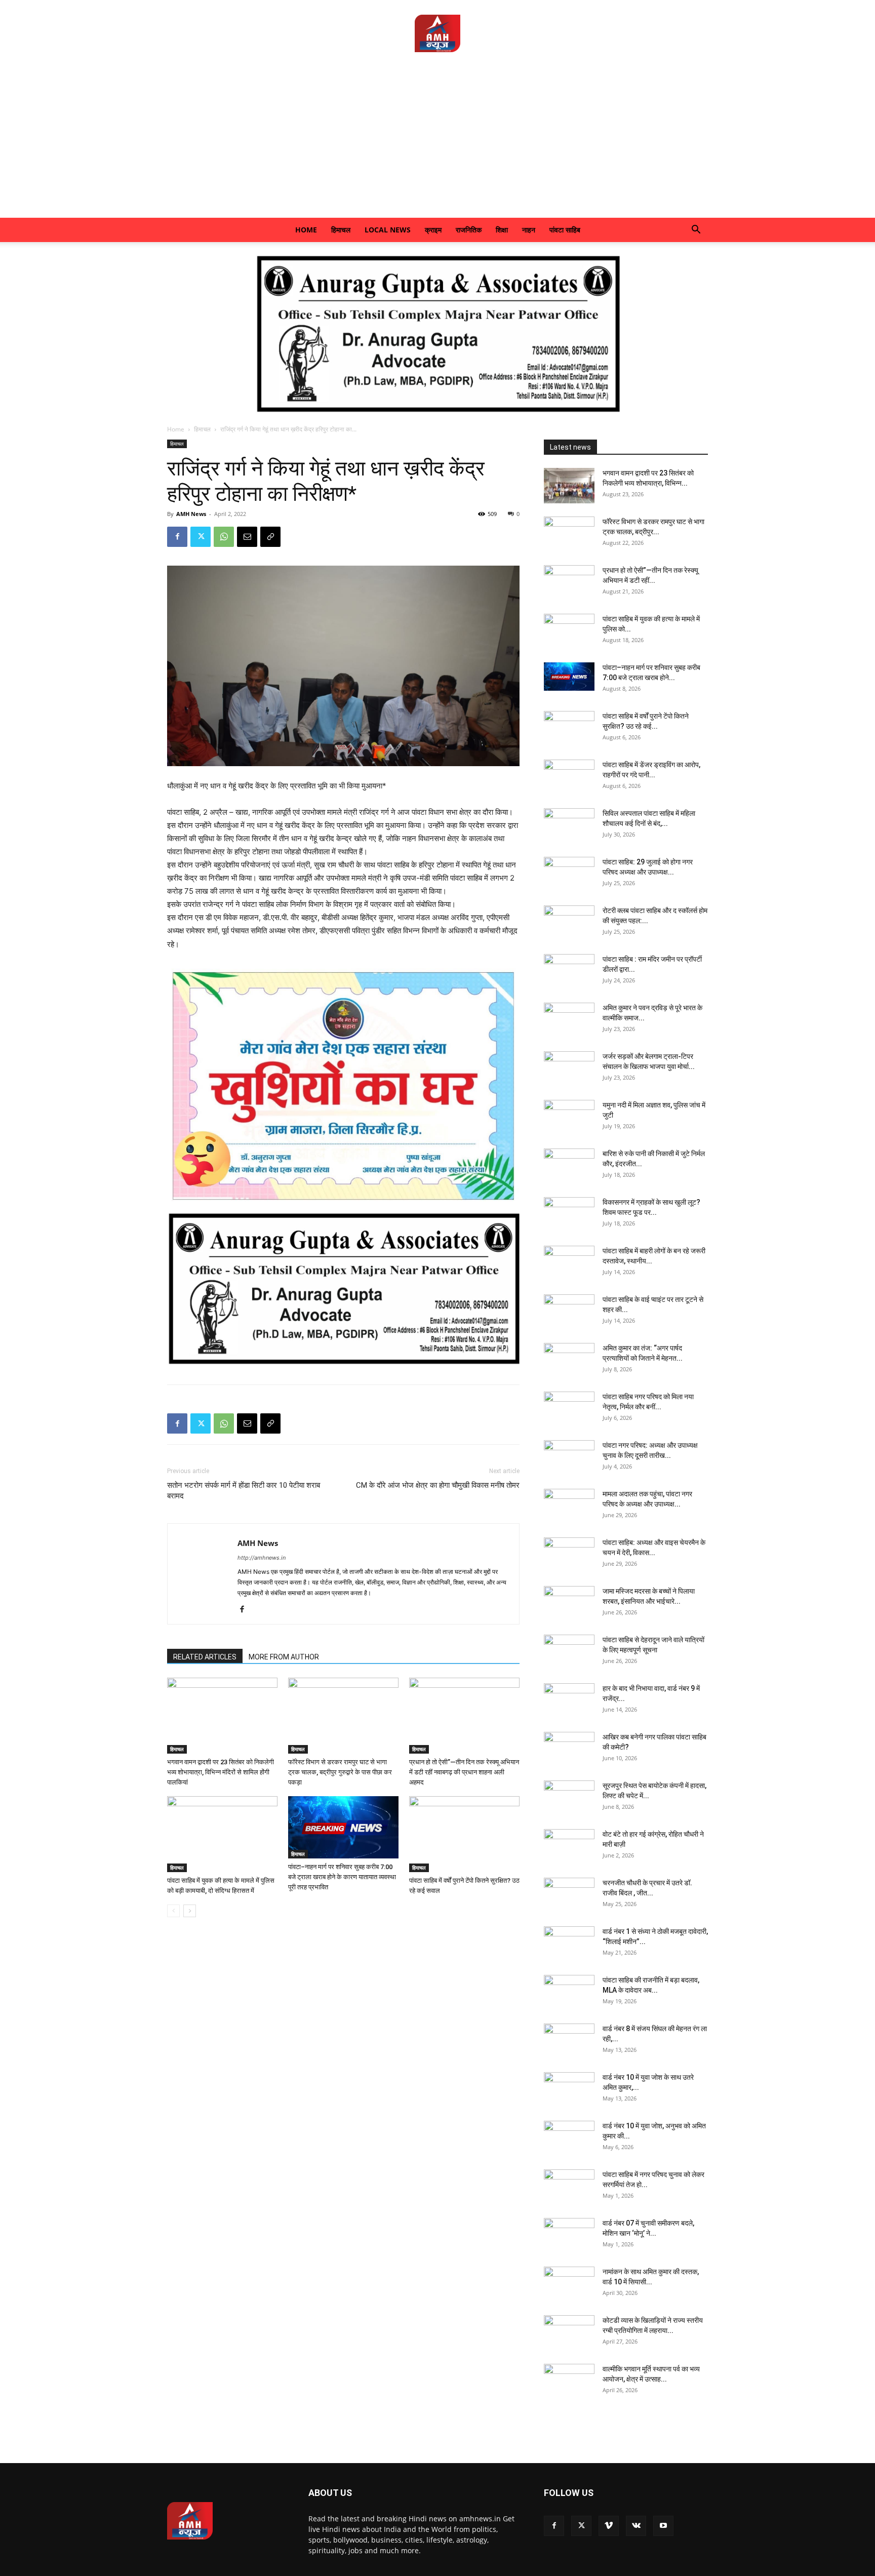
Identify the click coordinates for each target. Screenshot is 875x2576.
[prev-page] (173, 1911)
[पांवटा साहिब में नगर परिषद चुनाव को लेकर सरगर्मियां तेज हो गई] (569, 2187)
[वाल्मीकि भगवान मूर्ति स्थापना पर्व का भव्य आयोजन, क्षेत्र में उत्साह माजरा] (569, 2382)
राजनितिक (469, 230)
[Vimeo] (609, 2526)
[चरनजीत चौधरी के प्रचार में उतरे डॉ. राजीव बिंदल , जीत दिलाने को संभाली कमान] (569, 1895)
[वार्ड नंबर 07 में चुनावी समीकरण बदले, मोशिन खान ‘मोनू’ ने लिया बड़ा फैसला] (569, 2236)
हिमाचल (341, 230)
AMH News (191, 514)
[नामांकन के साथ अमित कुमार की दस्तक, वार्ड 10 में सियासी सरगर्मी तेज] (569, 2284)
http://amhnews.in (262, 1558)
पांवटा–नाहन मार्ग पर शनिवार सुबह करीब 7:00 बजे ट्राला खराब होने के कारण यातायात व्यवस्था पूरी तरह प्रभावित (342, 1877)
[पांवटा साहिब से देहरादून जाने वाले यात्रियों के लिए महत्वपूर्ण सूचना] (569, 1652)
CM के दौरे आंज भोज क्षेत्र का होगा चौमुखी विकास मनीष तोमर (438, 1485)
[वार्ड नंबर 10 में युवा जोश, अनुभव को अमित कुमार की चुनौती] (569, 2138)
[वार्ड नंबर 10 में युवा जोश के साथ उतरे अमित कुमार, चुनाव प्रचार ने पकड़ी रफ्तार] (569, 2090)
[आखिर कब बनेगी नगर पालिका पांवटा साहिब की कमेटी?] (569, 1750)
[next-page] (190, 1911)
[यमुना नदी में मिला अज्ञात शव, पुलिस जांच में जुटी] (569, 1118)
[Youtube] (663, 2526)
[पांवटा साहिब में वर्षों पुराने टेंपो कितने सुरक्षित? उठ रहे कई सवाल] (464, 1834)
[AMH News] (437, 33)
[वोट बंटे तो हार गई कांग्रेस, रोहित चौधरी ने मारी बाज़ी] (569, 1847)
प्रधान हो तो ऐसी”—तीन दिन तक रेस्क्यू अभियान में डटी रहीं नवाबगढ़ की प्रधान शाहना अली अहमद (464, 1772)
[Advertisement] (437, 142)
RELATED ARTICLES (205, 1657)
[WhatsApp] (224, 537)
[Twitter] (201, 537)
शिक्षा (502, 230)
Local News (388, 230)
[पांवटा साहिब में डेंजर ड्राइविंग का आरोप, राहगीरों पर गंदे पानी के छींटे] (569, 777)
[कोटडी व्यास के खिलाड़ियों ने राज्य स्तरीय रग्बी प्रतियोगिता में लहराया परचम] (569, 2333)
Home (306, 230)
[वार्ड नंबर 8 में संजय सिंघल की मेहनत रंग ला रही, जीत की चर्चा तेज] (569, 2041)
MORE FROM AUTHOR (284, 1657)
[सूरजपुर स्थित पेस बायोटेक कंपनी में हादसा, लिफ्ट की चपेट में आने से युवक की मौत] (569, 1798)
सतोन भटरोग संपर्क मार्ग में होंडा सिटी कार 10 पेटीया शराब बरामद (244, 1491)
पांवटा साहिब (565, 230)
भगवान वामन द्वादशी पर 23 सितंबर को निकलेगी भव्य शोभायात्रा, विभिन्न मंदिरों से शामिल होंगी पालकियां (221, 1772)
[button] (696, 231)
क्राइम (433, 230)
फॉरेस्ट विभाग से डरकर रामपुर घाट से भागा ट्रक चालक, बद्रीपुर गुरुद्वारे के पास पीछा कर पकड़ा (340, 1772)
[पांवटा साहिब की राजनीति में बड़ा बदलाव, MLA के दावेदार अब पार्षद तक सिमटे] (569, 1993)
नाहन (529, 230)
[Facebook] (177, 537)
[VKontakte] (636, 2526)
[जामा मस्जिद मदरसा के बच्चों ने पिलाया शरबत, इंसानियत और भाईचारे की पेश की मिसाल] (569, 1604)
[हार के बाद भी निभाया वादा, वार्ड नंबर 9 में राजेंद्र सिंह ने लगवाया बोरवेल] (569, 1701)
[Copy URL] (270, 537)
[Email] (247, 537)
